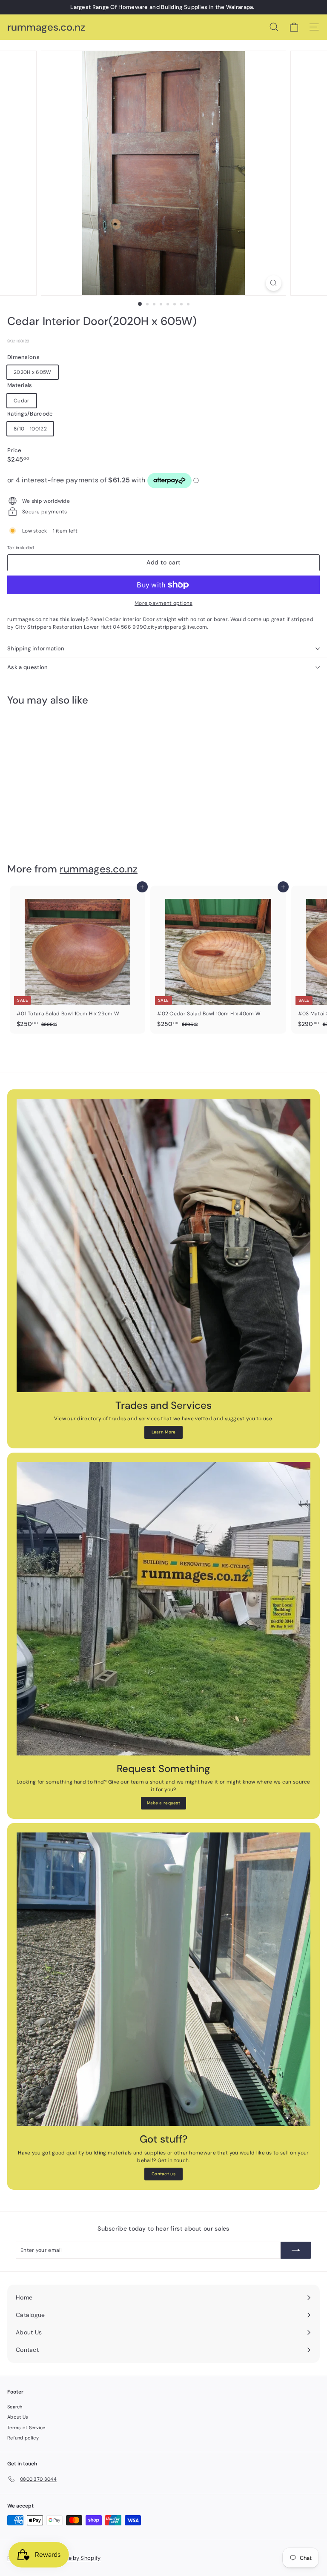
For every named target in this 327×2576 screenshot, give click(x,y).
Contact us (163, 2174)
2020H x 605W (33, 372)
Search (15, 2407)
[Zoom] (274, 283)
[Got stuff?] (163, 1979)
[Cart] (294, 27)
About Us (18, 2417)
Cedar (22, 401)
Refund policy (23, 2438)
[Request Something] (163, 1609)
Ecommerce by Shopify (70, 2558)
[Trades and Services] (163, 1245)
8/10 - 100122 (30, 429)
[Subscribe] (296, 2250)
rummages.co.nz (46, 27)
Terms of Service (26, 2428)
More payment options (163, 603)
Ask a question (28, 667)
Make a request (163, 1803)
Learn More (164, 1432)
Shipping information (36, 648)
